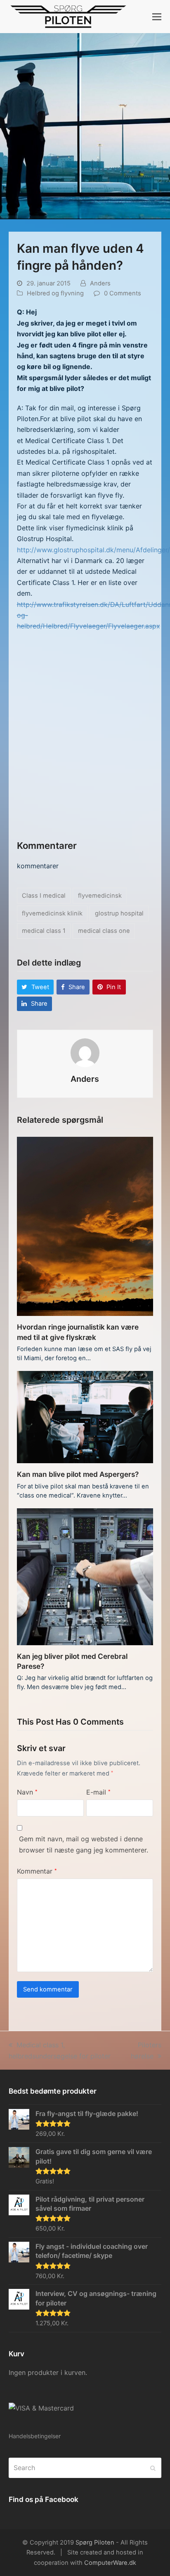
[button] (157, 17)
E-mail (98, 1792)
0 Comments (123, 293)
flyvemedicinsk (100, 896)
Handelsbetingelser (35, 2436)
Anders (100, 283)
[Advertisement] (85, 739)
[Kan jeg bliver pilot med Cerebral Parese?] (85, 1576)
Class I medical (44, 896)
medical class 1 (44, 931)
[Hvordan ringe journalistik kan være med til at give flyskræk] (85, 1226)
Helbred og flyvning (55, 293)
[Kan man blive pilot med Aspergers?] (85, 1416)
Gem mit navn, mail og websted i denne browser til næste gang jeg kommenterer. (84, 1844)
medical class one (104, 931)
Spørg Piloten (95, 2542)
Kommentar (37, 1871)
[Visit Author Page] (85, 1052)
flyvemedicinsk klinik (52, 913)
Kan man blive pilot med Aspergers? (78, 1474)
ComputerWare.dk (110, 2563)
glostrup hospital (119, 913)
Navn (27, 1792)
